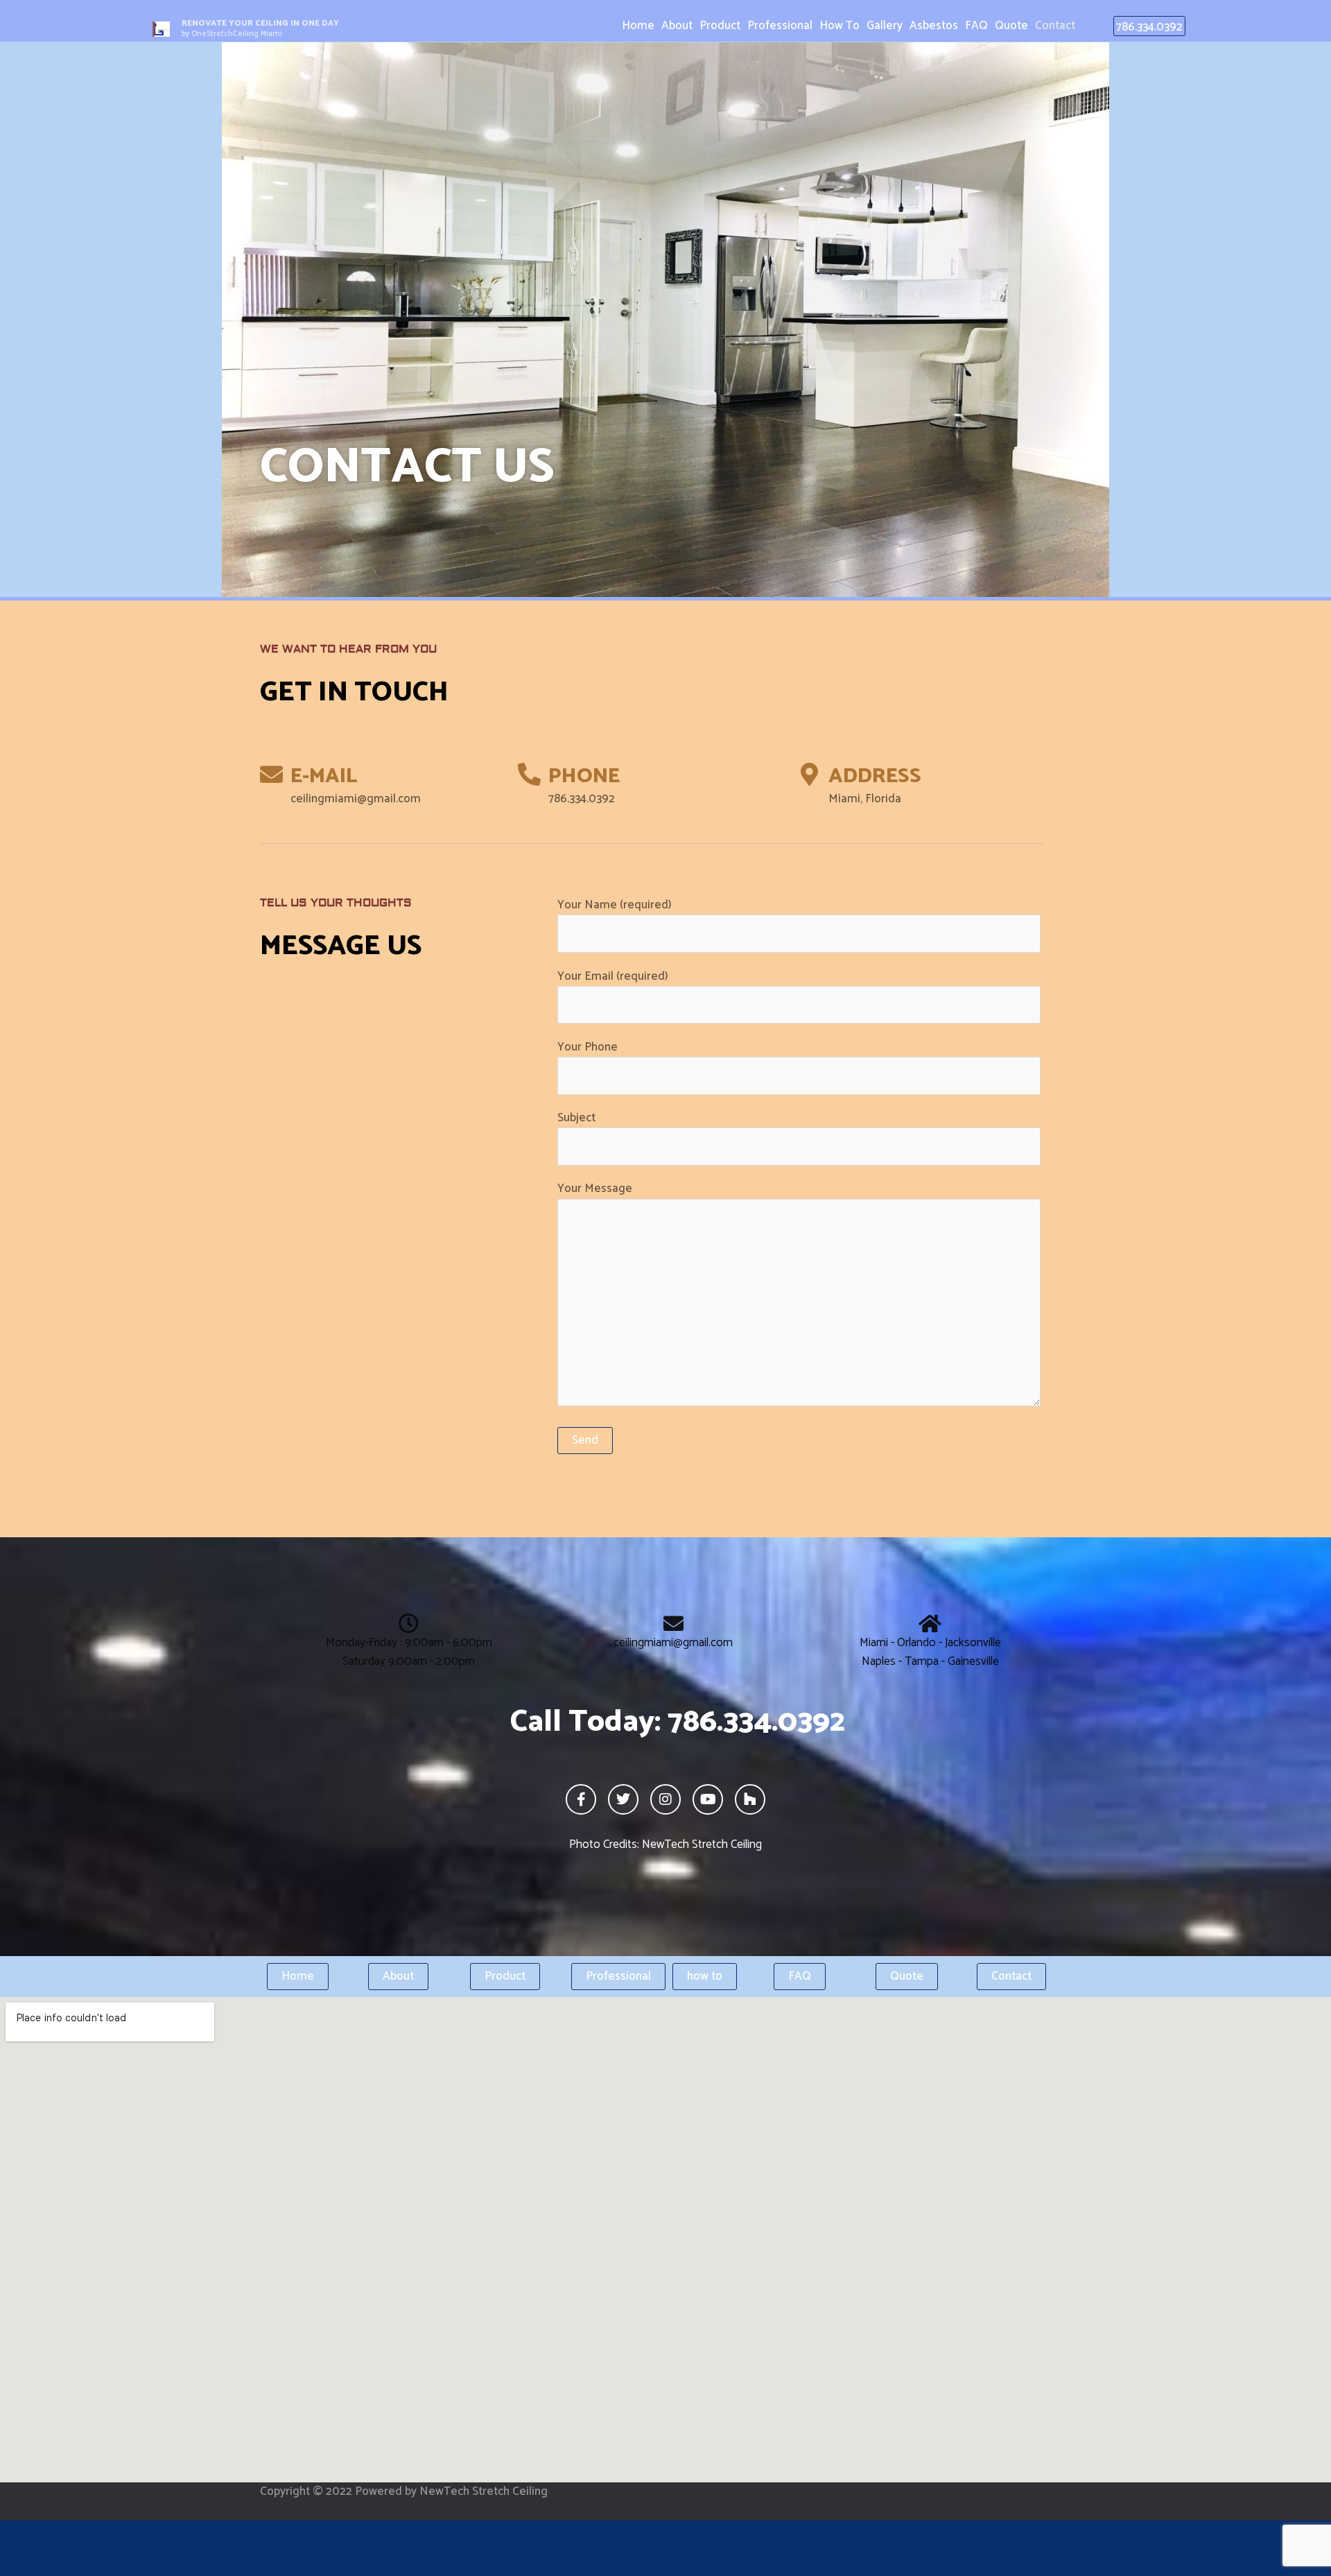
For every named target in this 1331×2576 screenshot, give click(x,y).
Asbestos (934, 26)
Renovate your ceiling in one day (260, 23)
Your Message (595, 1188)
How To (840, 26)
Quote (1011, 26)
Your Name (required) (615, 905)
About (677, 26)
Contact (1055, 26)
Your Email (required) (613, 976)
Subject (576, 1118)
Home (638, 26)
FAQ (976, 26)
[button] (1149, 26)
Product (720, 26)
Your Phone (588, 1047)
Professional (780, 26)
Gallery (885, 26)
